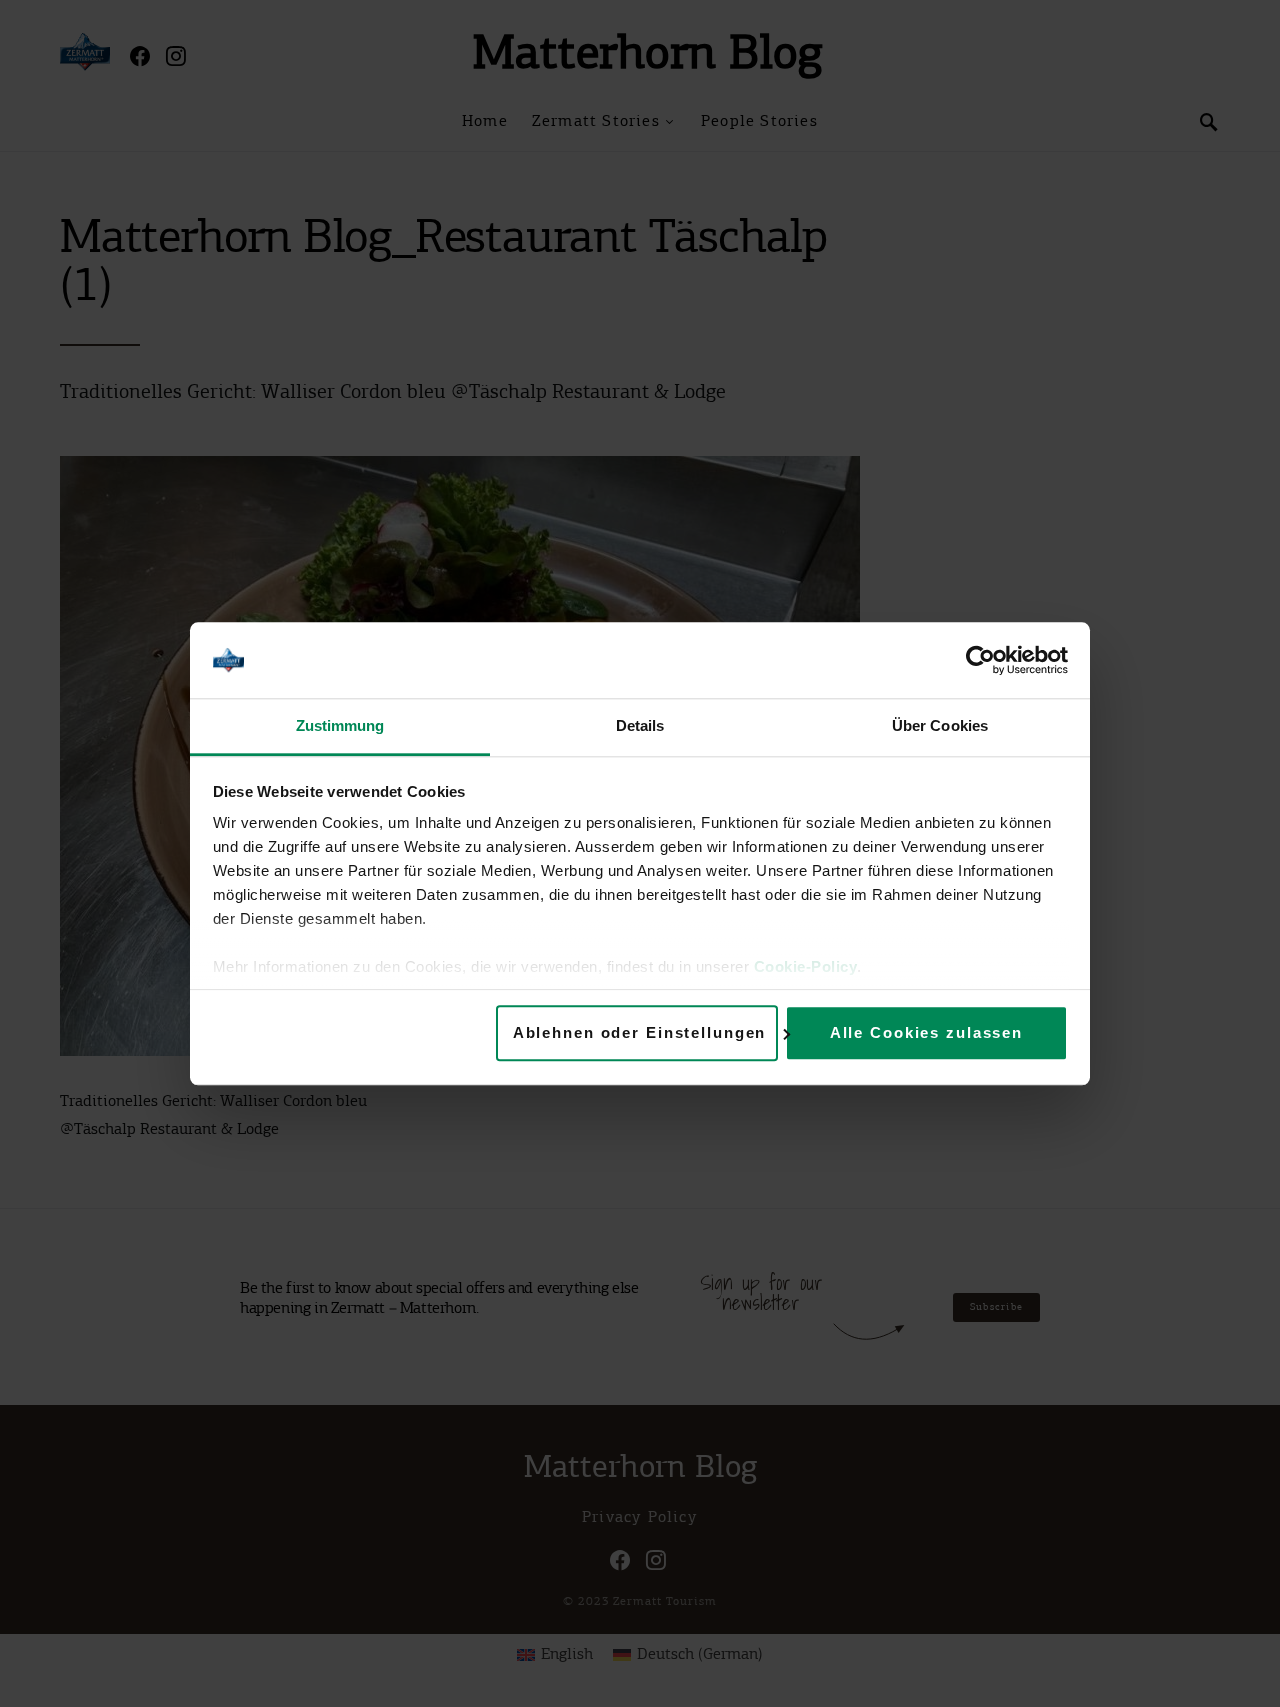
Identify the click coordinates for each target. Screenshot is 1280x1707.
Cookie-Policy (806, 967)
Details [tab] (640, 726)
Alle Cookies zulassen (926, 1032)
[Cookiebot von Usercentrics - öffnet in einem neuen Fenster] (980, 660)
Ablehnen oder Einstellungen (640, 1032)
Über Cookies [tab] (940, 726)
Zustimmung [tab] (340, 726)
